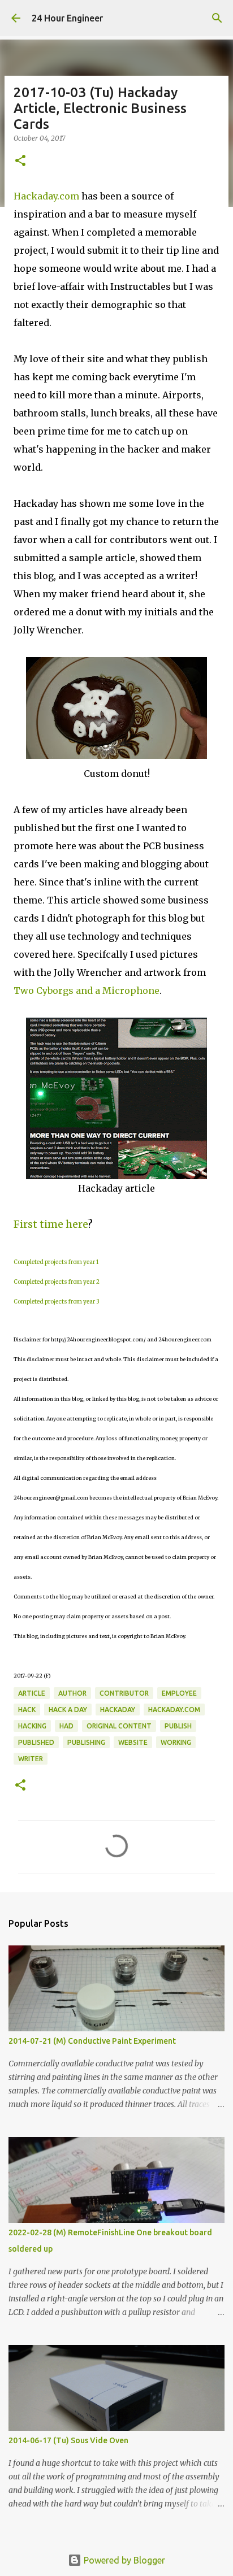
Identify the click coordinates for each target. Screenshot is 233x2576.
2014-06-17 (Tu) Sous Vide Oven (68, 2440)
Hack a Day (68, 1710)
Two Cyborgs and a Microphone (87, 991)
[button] (20, 161)
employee (179, 1693)
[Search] (217, 18)
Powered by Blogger (123, 2560)
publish (178, 1726)
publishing (86, 1742)
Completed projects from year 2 (57, 1282)
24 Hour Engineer (67, 18)
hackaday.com (174, 1710)
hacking (32, 1726)
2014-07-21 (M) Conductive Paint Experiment (92, 2041)
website (133, 1742)
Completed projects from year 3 (57, 1302)
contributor (124, 1693)
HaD (66, 1726)
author (72, 1693)
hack (27, 1710)
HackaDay (118, 1710)
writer (31, 1759)
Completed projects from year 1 (56, 1262)
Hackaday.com (46, 196)
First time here (51, 1224)
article (32, 1693)
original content (119, 1726)
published (36, 1742)
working (176, 1742)
